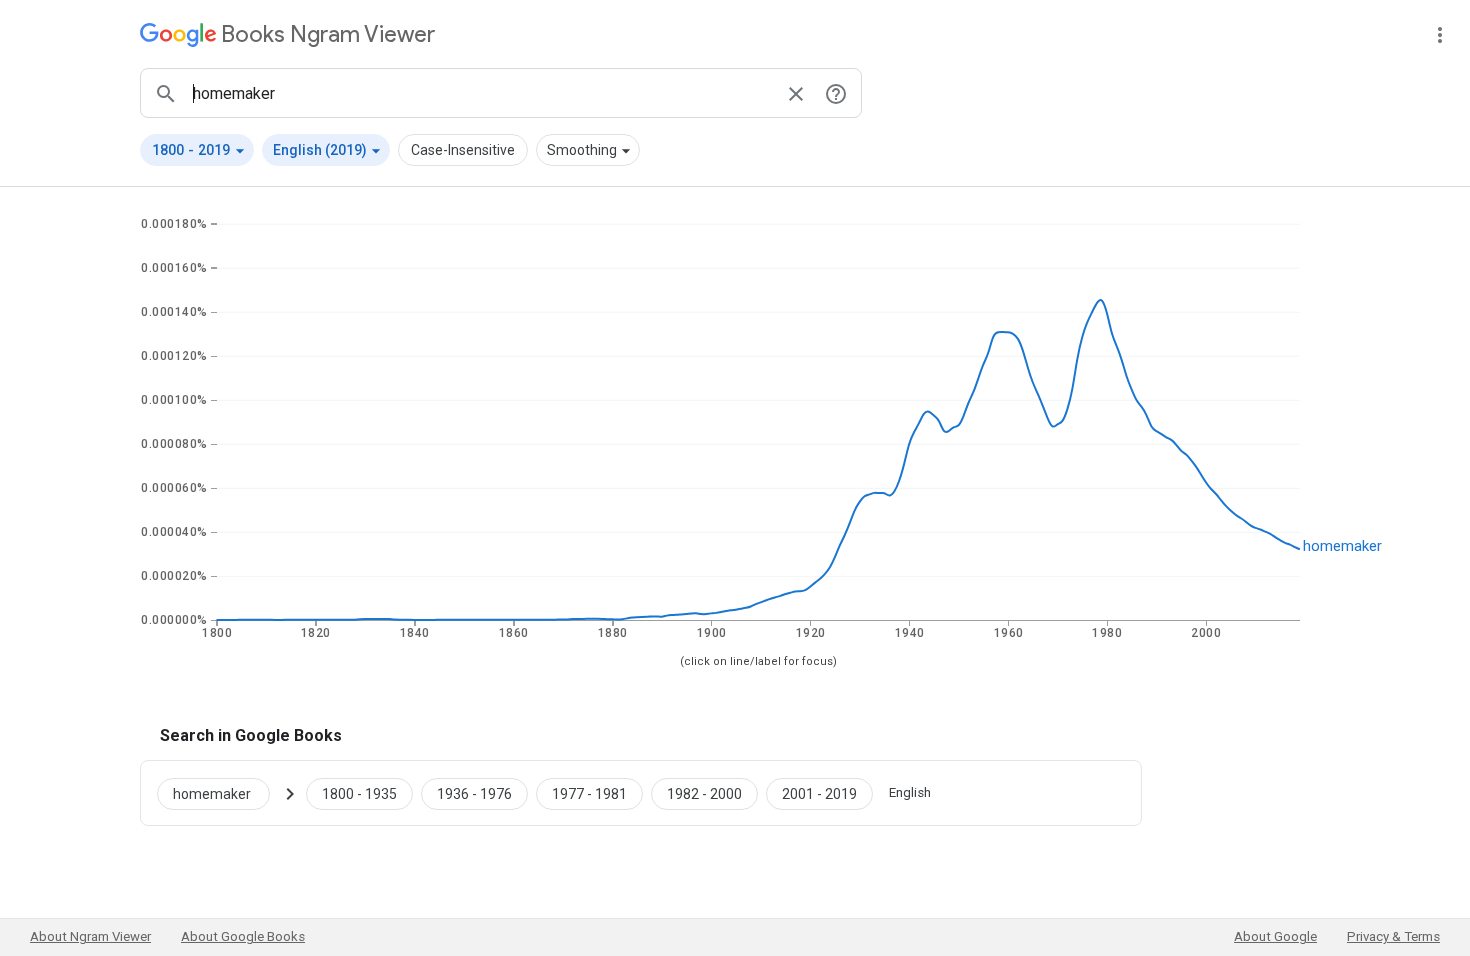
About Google (1275, 936)
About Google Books (243, 936)
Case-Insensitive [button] (463, 150)
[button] (197, 150)
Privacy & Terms (1393, 936)
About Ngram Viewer (90, 936)
